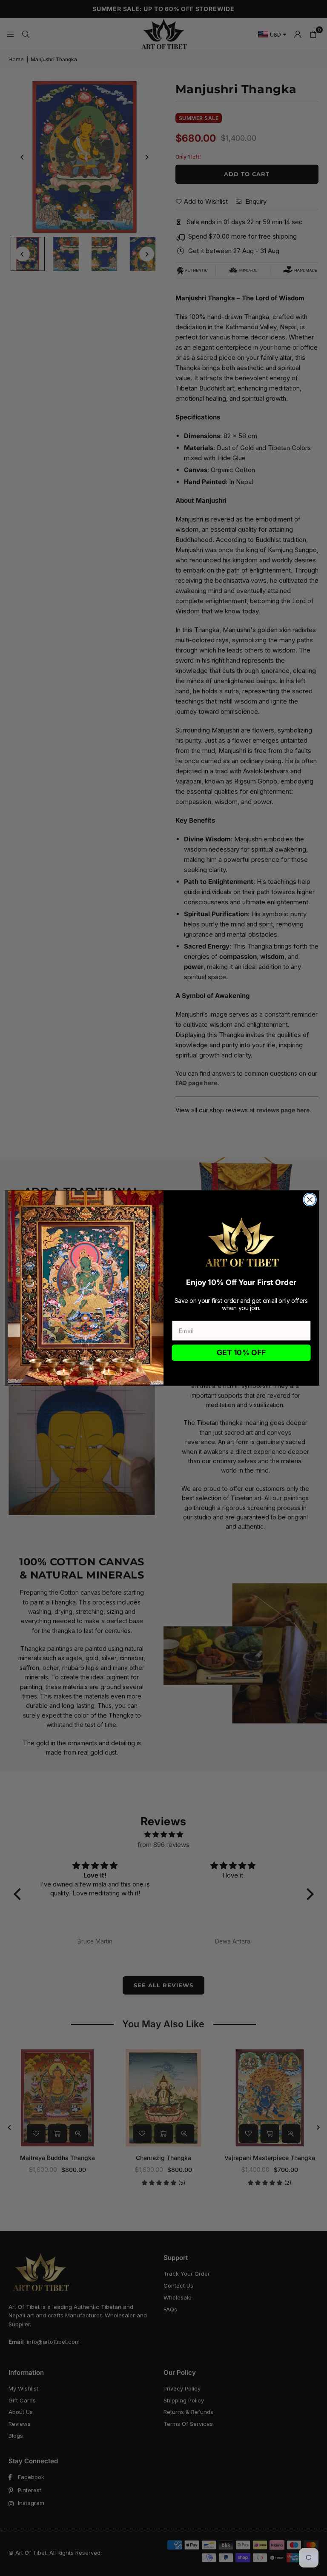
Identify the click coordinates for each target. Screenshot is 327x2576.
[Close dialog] (310, 1200)
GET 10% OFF (241, 1353)
